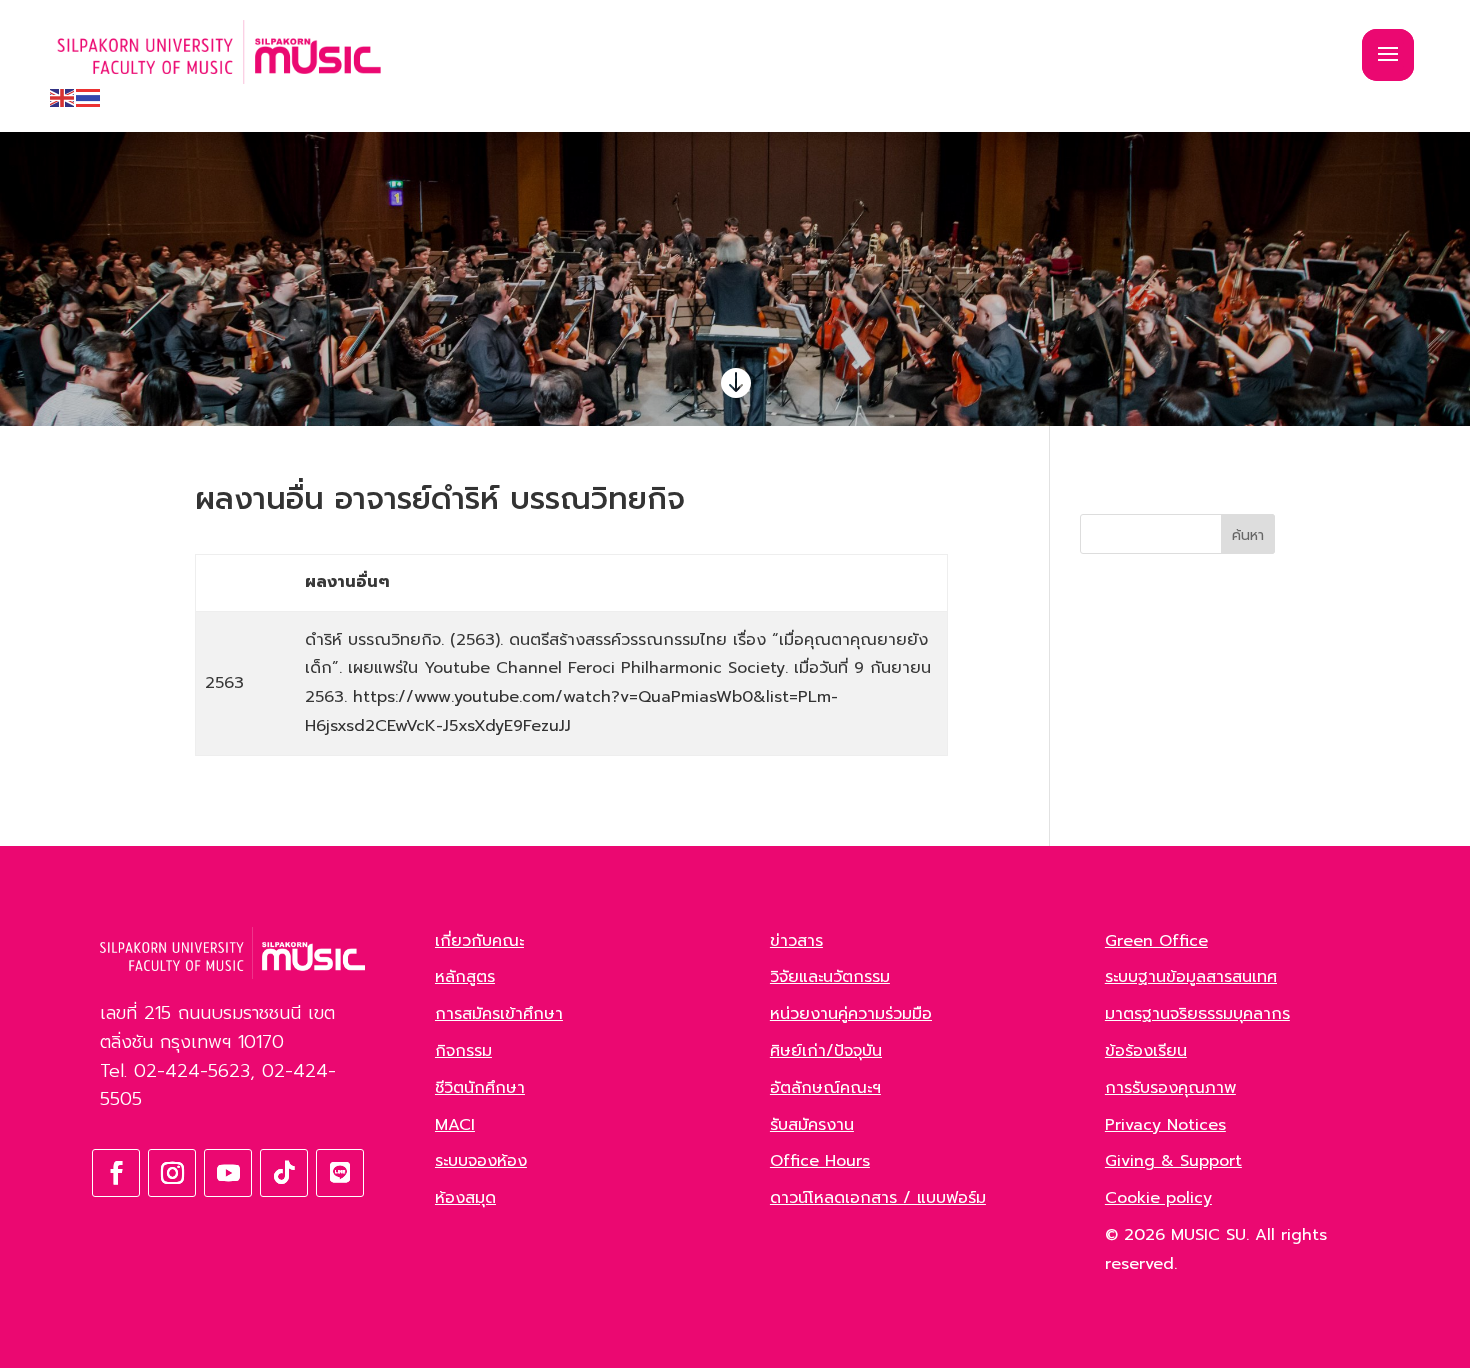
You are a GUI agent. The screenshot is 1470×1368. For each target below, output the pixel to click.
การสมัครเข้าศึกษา (499, 1014)
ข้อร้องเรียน (1146, 1051)
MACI (455, 1125)
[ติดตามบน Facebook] (116, 1173)
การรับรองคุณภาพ (1170, 1088)
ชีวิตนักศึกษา (480, 1088)
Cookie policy (1158, 1198)
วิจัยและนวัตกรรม (830, 977)
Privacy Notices (1165, 1125)
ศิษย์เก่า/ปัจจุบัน (826, 1051)
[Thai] (89, 97)
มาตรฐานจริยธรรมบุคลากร (1197, 1014)
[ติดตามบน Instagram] (172, 1173)
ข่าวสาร (796, 941)
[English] (63, 97)
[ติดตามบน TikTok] (284, 1173)
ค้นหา (1248, 535)
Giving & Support (1173, 1161)
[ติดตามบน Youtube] (228, 1173)
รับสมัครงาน (812, 1125)
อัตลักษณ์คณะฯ (825, 1088)
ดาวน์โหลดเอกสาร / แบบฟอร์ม (878, 1198)
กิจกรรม (463, 1051)
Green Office (1156, 941)
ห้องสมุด (465, 1198)
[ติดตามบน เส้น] (340, 1173)
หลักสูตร (465, 977)
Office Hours (820, 1161)
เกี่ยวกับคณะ (479, 941)
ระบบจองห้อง (481, 1161)
